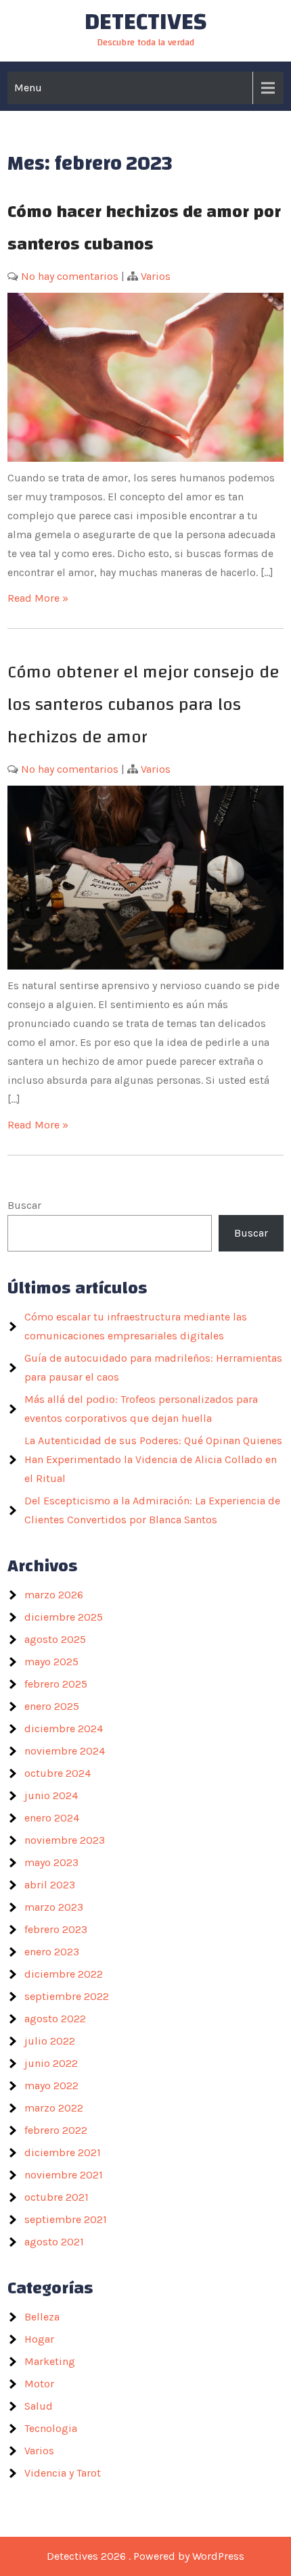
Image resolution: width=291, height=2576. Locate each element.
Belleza (42, 2317)
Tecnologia (51, 2428)
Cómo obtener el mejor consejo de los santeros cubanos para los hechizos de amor (143, 705)
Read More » (38, 598)
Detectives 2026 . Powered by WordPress (145, 2556)
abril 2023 (50, 1885)
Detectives (146, 22)
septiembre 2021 (66, 2219)
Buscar (24, 1205)
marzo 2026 (54, 1595)
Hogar (39, 2339)
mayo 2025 (51, 1662)
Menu (28, 88)
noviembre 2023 (65, 1840)
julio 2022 (50, 2041)
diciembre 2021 (63, 2152)
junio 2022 (51, 2063)
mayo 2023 (51, 1862)
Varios (156, 276)
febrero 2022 (56, 2130)
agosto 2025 (55, 1639)
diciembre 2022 (64, 1974)
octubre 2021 (57, 2197)
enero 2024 (52, 1818)
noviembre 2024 (65, 1751)
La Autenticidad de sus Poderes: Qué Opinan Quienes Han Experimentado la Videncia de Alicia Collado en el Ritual (153, 1459)
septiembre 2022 (67, 1996)
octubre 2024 (58, 1773)
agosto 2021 (54, 2242)
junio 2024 (51, 1795)
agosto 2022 (55, 2019)
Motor (39, 2384)
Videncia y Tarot (63, 2473)
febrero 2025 (56, 1684)
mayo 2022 (51, 2085)
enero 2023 (52, 1952)
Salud (39, 2406)
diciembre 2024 (64, 1728)
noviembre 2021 (64, 2175)
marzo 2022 (54, 2108)
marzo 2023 (54, 1907)
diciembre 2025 (64, 1617)
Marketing (50, 2361)
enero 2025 (52, 1706)
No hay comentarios (70, 276)
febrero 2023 (56, 1929)
